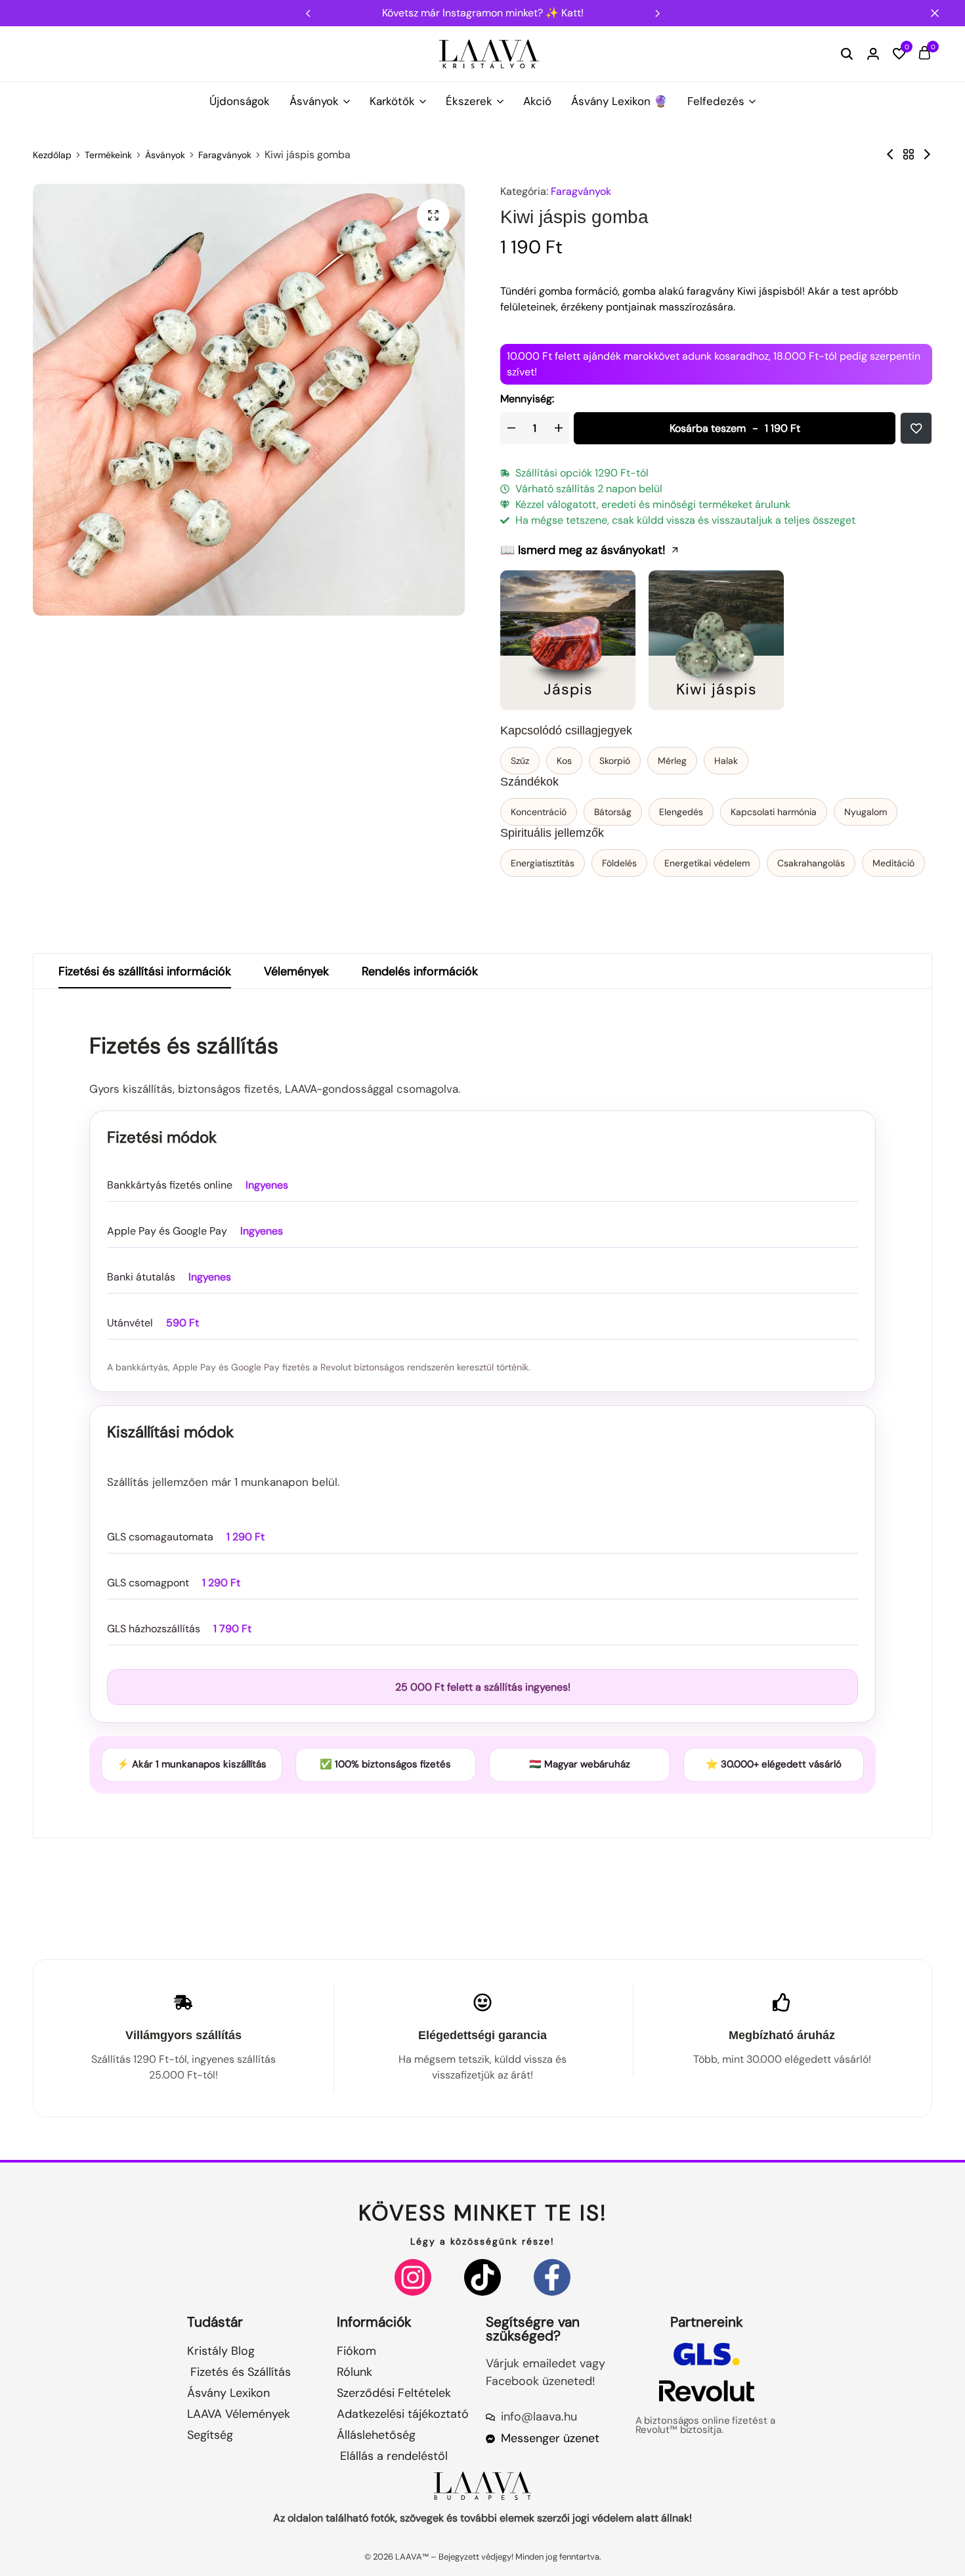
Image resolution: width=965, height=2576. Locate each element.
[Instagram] (413, 2277)
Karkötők (392, 101)
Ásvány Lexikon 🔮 (619, 101)
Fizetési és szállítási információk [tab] (145, 971)
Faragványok (225, 155)
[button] (657, 13)
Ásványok (314, 101)
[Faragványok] (909, 155)
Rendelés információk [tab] (420, 971)
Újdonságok (240, 101)
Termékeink (108, 155)
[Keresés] (847, 54)
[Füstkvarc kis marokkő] (890, 155)
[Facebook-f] (552, 2277)
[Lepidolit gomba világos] (927, 155)
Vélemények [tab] (296, 971)
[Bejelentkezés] (873, 54)
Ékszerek (469, 101)
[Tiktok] (482, 2277)
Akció (537, 101)
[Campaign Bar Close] (941, 13)
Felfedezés (716, 101)
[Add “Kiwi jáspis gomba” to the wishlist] (916, 428)
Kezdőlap (52, 155)
